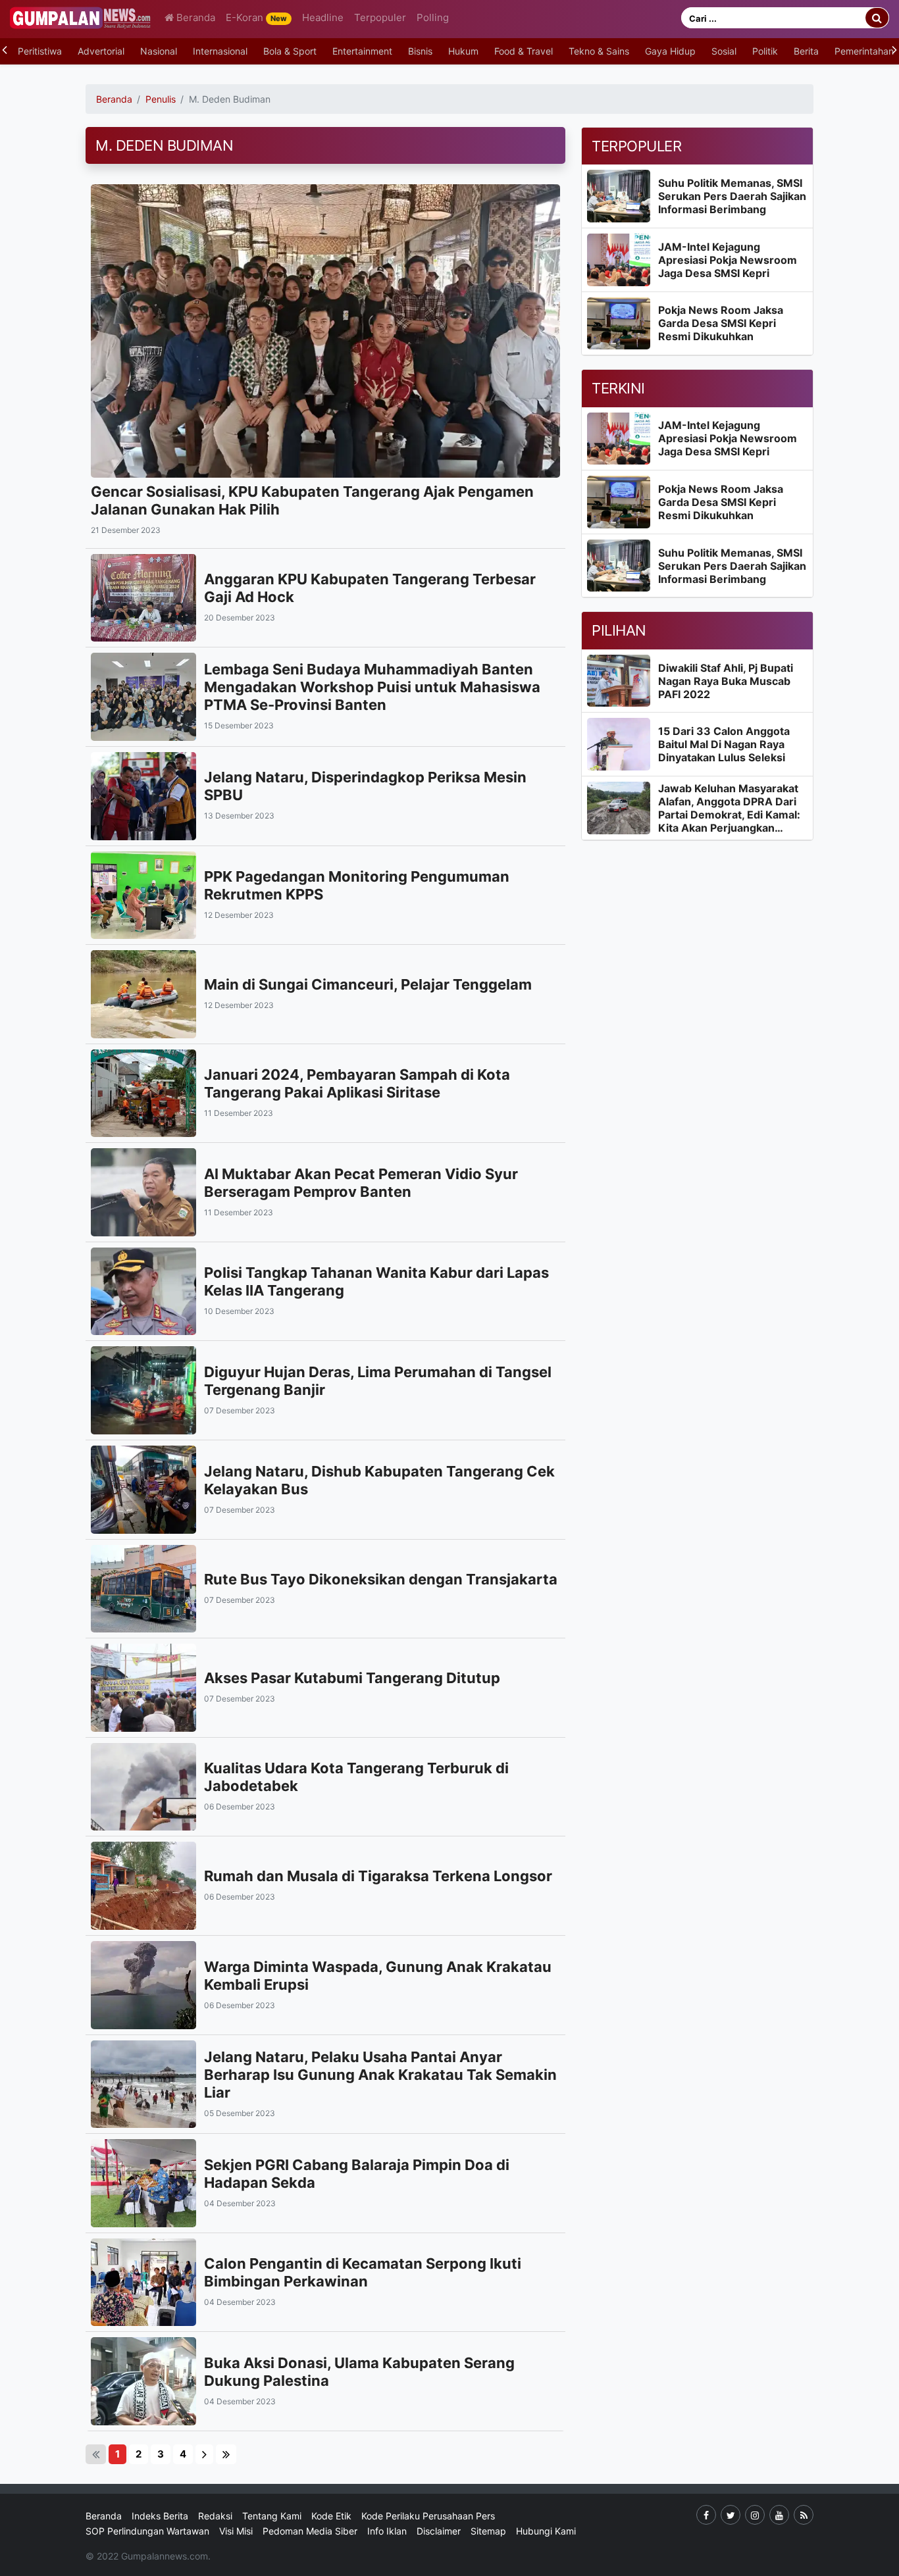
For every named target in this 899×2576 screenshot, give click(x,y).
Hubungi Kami (546, 2531)
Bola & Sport (290, 51)
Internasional (220, 51)
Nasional (159, 51)
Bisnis (420, 51)
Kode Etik (331, 2516)
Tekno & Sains (599, 51)
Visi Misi (236, 2531)
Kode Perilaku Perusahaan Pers (428, 2516)
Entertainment (362, 51)
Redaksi (215, 2516)
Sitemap (488, 2531)
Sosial (724, 51)
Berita (806, 51)
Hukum (463, 51)
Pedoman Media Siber (310, 2531)
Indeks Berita (160, 2516)
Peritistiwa (40, 51)
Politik (765, 51)
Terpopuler (380, 17)
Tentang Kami (272, 2516)
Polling (433, 17)
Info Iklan (387, 2531)
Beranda (194, 17)
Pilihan (619, 630)
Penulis (161, 99)
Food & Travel (524, 51)
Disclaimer (439, 2531)
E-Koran (256, 17)
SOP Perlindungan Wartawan (147, 2531)
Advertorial (101, 51)
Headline (323, 17)
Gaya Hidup (670, 51)
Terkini (618, 388)
